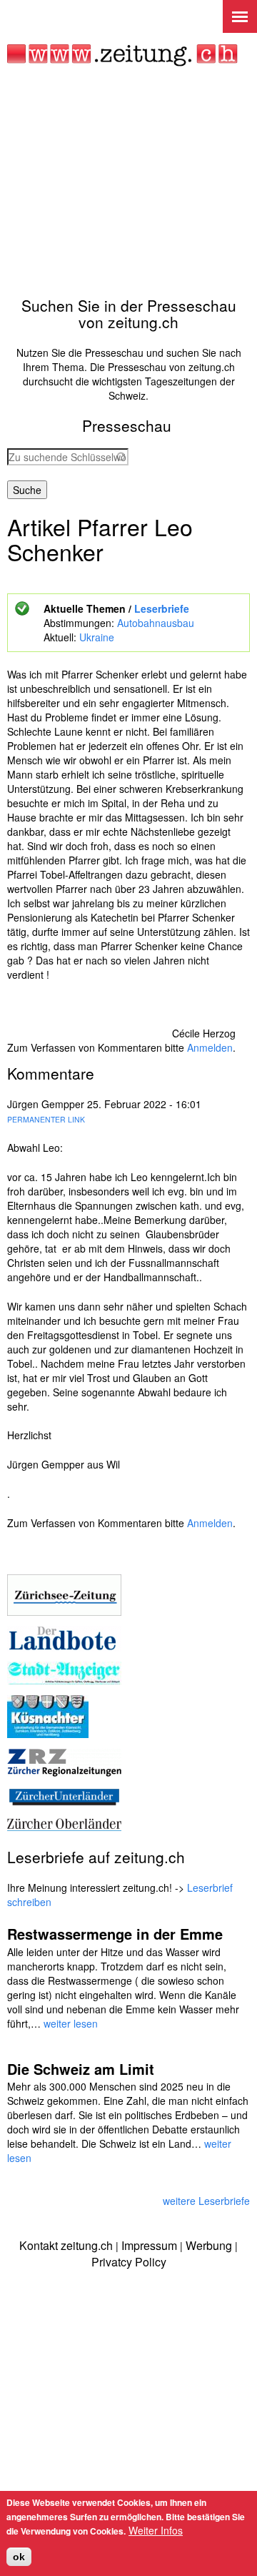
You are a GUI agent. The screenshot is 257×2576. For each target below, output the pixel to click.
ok (19, 2557)
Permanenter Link (46, 1119)
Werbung (209, 2245)
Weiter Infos (156, 2530)
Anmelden (210, 1047)
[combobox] (68, 457)
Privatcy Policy (129, 2262)
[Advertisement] (128, 182)
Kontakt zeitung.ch (66, 2245)
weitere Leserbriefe (206, 2201)
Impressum (149, 2245)
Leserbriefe (162, 608)
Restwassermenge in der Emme (115, 1934)
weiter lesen (71, 2023)
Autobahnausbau (156, 623)
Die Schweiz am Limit (81, 2069)
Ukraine (97, 637)
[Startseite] (122, 55)
